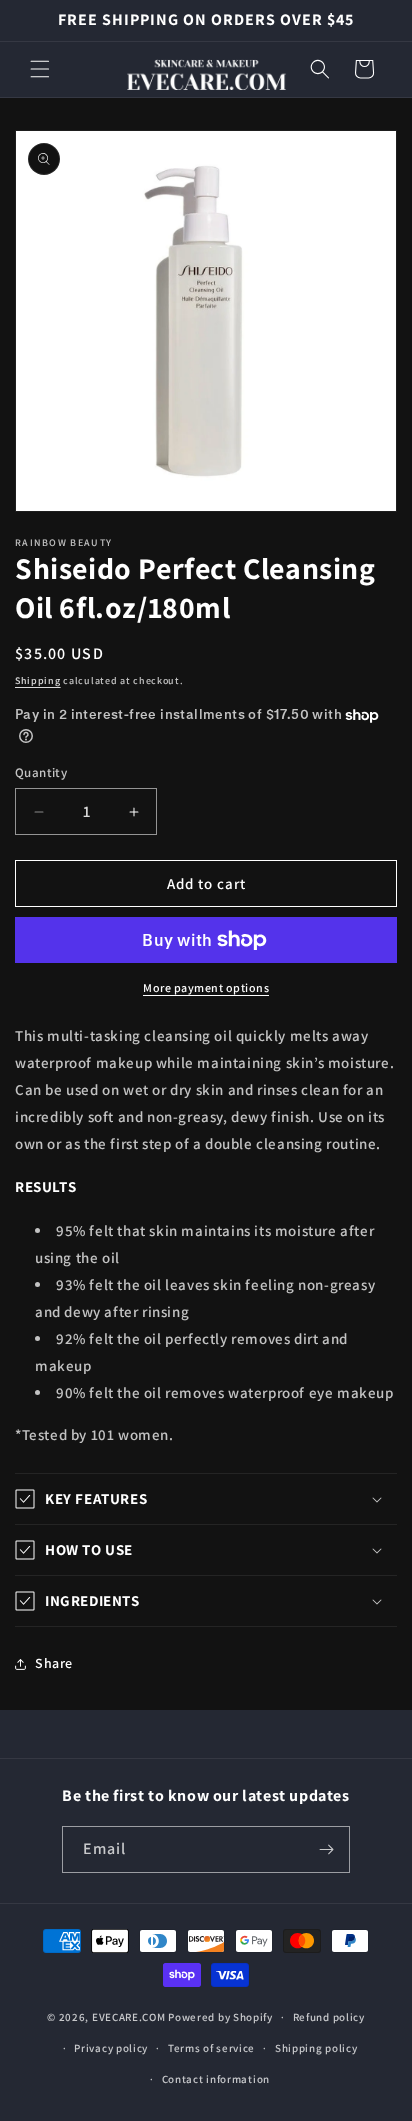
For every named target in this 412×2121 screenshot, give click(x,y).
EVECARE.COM (129, 2017)
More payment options (206, 987)
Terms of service (211, 2048)
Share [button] (54, 1663)
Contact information (216, 2079)
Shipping (38, 680)
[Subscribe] (327, 1849)
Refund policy (329, 2017)
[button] (40, 69)
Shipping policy (316, 2048)
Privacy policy (111, 2048)
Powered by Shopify (220, 2017)
